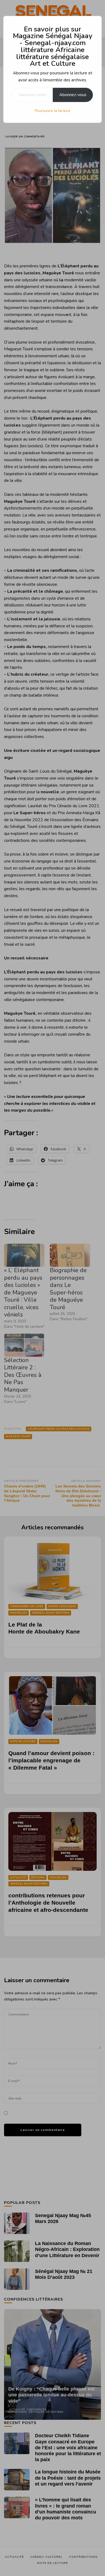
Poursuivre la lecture (52, 111)
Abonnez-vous (73, 95)
